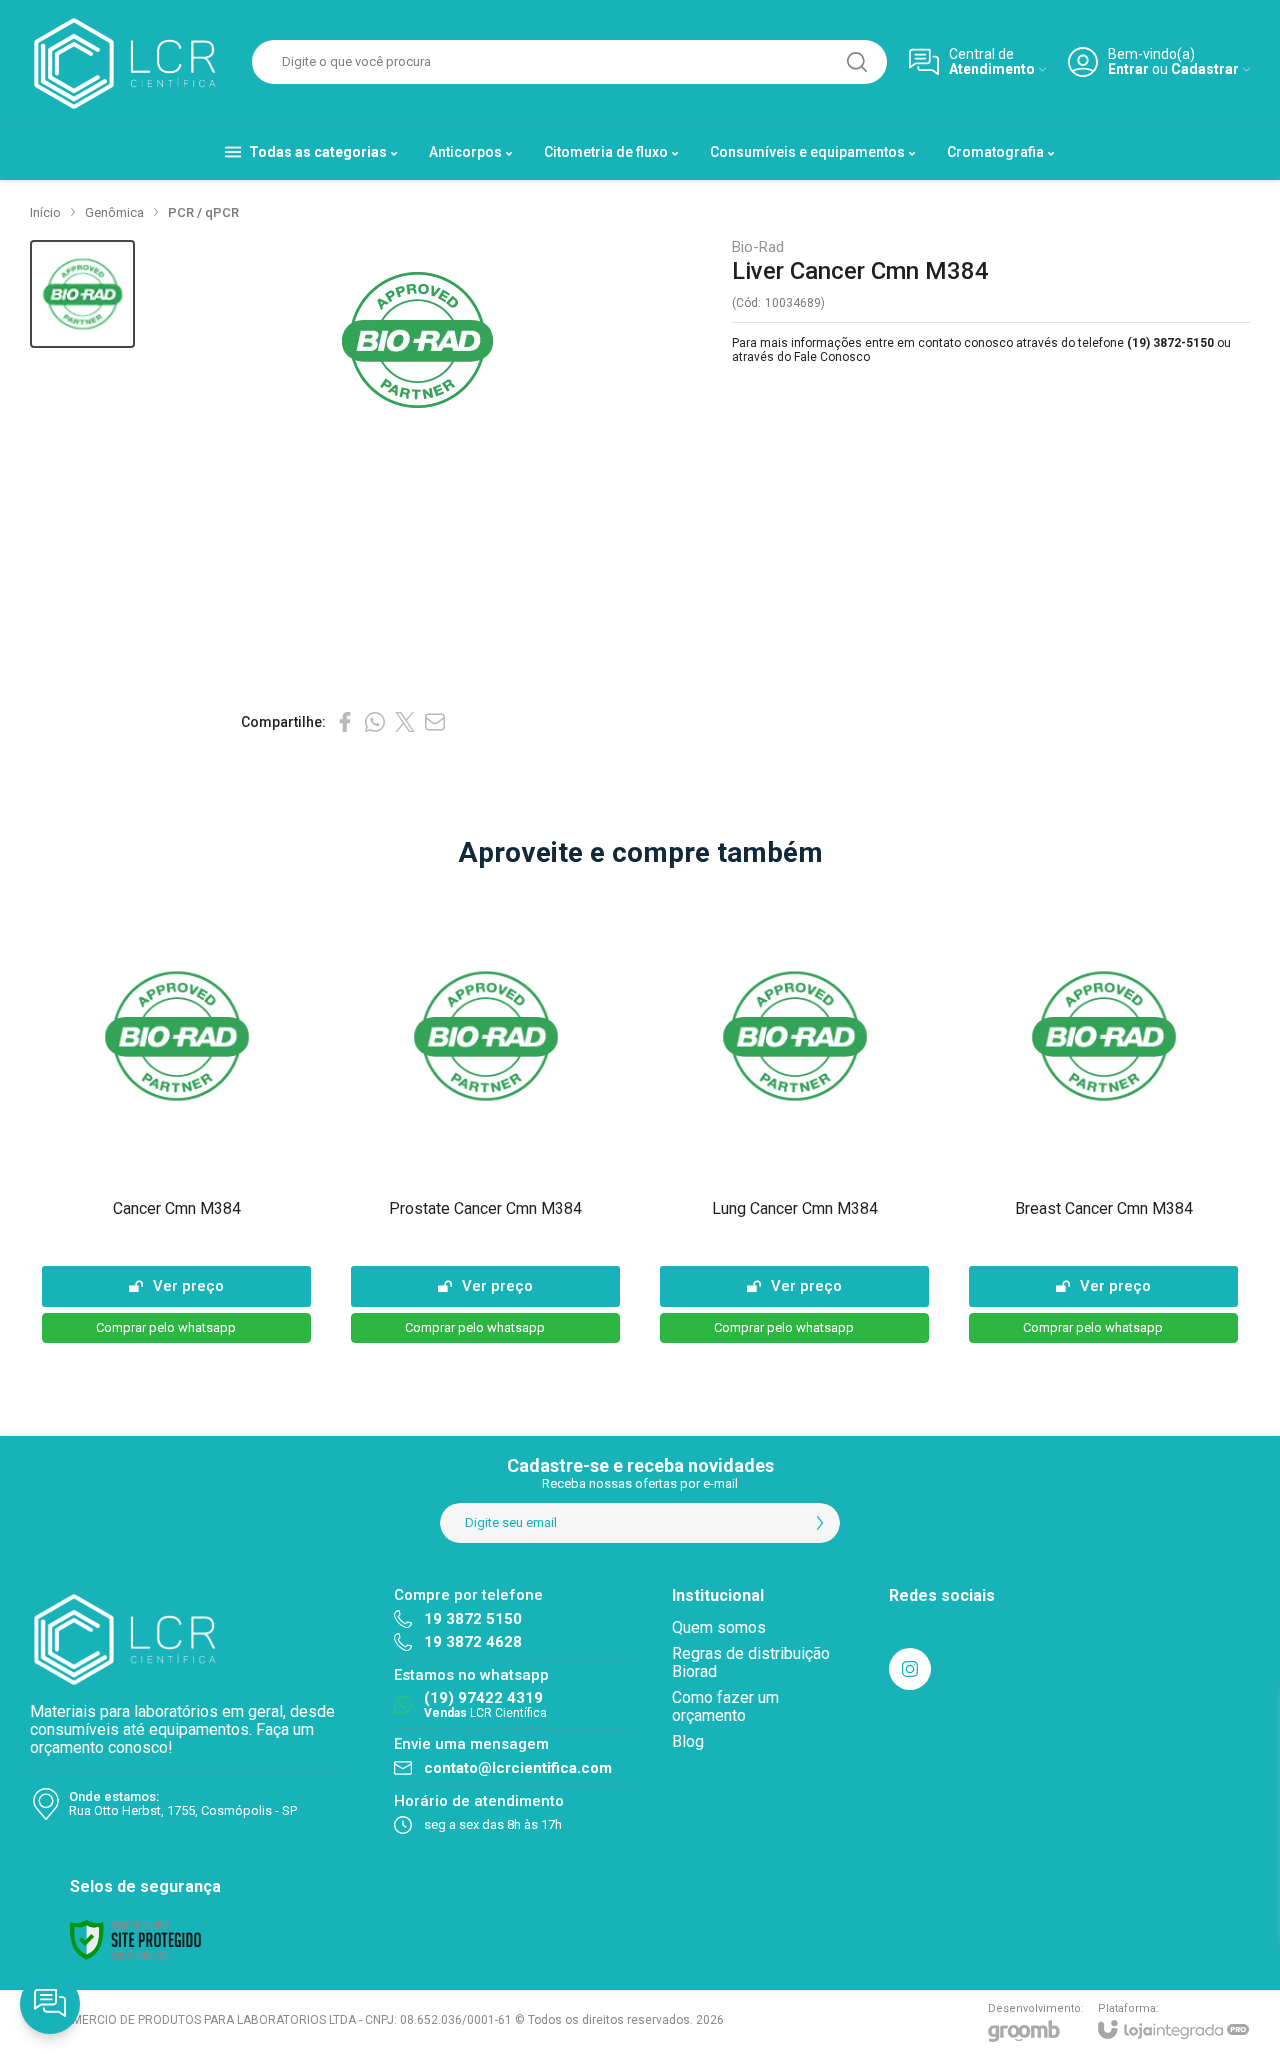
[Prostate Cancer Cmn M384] (485, 1119)
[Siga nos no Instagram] (910, 1669)
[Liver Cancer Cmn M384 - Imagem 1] (82, 294)
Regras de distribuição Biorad (751, 1662)
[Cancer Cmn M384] (176, 1119)
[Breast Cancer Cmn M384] (1103, 1119)
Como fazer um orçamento (725, 1706)
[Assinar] (820, 1523)
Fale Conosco (832, 357)
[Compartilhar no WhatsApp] (375, 722)
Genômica (114, 212)
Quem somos (719, 1627)
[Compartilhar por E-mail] (435, 722)
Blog (688, 1741)
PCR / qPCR (203, 212)
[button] (82, 294)
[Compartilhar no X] (405, 722)
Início (45, 212)
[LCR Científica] (130, 62)
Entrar (1128, 69)
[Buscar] (857, 62)
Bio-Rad (758, 247)
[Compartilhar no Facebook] (345, 722)
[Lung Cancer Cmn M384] (794, 1119)
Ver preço (188, 1286)
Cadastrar (1205, 69)
